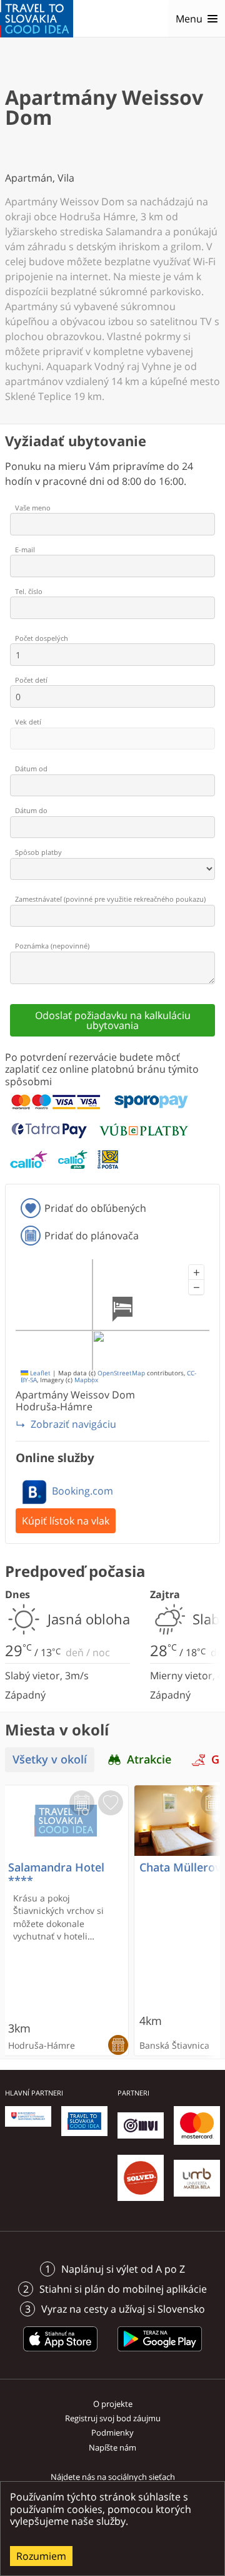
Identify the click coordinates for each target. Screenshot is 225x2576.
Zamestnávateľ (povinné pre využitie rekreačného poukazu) (110, 899)
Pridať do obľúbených (95, 1208)
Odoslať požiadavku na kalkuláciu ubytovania (113, 1020)
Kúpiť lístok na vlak (66, 1521)
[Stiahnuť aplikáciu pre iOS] (61, 2353)
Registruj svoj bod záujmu (113, 2418)
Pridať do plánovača (92, 1236)
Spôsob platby (38, 852)
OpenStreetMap (121, 1373)
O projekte (113, 2404)
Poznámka (52, 946)
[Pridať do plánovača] (82, 1803)
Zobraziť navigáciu (73, 1424)
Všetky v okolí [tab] (50, 1759)
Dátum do (31, 810)
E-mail (25, 549)
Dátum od (31, 768)
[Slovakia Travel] (37, 19)
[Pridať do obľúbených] (111, 1803)
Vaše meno (33, 508)
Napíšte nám (112, 2447)
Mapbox (86, 1380)
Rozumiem (41, 2556)
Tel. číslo (29, 591)
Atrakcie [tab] (149, 1759)
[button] (196, 1272)
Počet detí (31, 680)
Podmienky (112, 2432)
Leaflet (39, 1373)
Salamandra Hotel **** (56, 1874)
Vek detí (28, 722)
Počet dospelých (42, 638)
